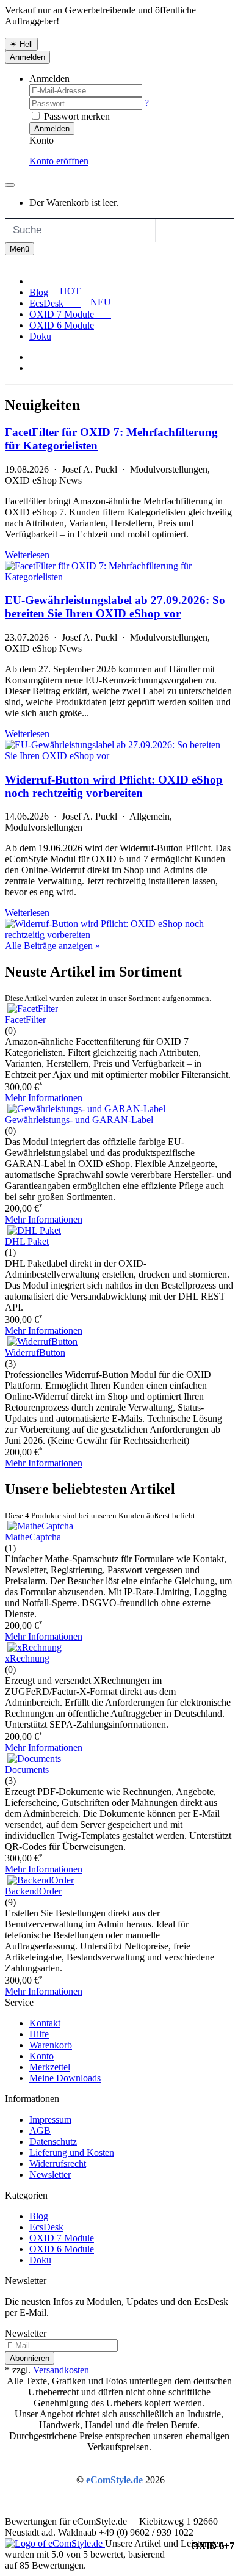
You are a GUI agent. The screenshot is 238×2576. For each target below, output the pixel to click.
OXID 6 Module (62, 325)
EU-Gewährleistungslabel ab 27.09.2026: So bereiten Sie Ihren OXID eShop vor (115, 607)
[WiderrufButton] (42, 1341)
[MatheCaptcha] (40, 1526)
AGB (40, 2130)
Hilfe (39, 2034)
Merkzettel (50, 2067)
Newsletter (50, 2174)
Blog (39, 292)
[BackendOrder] (41, 1880)
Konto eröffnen (59, 161)
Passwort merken (76, 116)
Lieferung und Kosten (72, 2152)
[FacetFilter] (33, 1009)
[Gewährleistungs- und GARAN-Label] (86, 1109)
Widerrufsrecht (58, 2163)
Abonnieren (30, 2358)
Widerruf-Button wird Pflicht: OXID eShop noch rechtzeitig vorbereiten (114, 786)
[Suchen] (168, 230)
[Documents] (34, 1759)
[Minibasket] (10, 185)
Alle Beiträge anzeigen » (52, 946)
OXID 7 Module (62, 2238)
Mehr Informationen (44, 1098)
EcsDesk (46, 2227)
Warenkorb (51, 2045)
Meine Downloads (65, 2078)
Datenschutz (53, 2141)
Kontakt (45, 2023)
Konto (41, 2056)
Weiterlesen (27, 555)
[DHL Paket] (34, 1230)
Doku (40, 336)
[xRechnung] (34, 1647)
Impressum (50, 2119)
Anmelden (27, 57)
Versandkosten (61, 2370)
